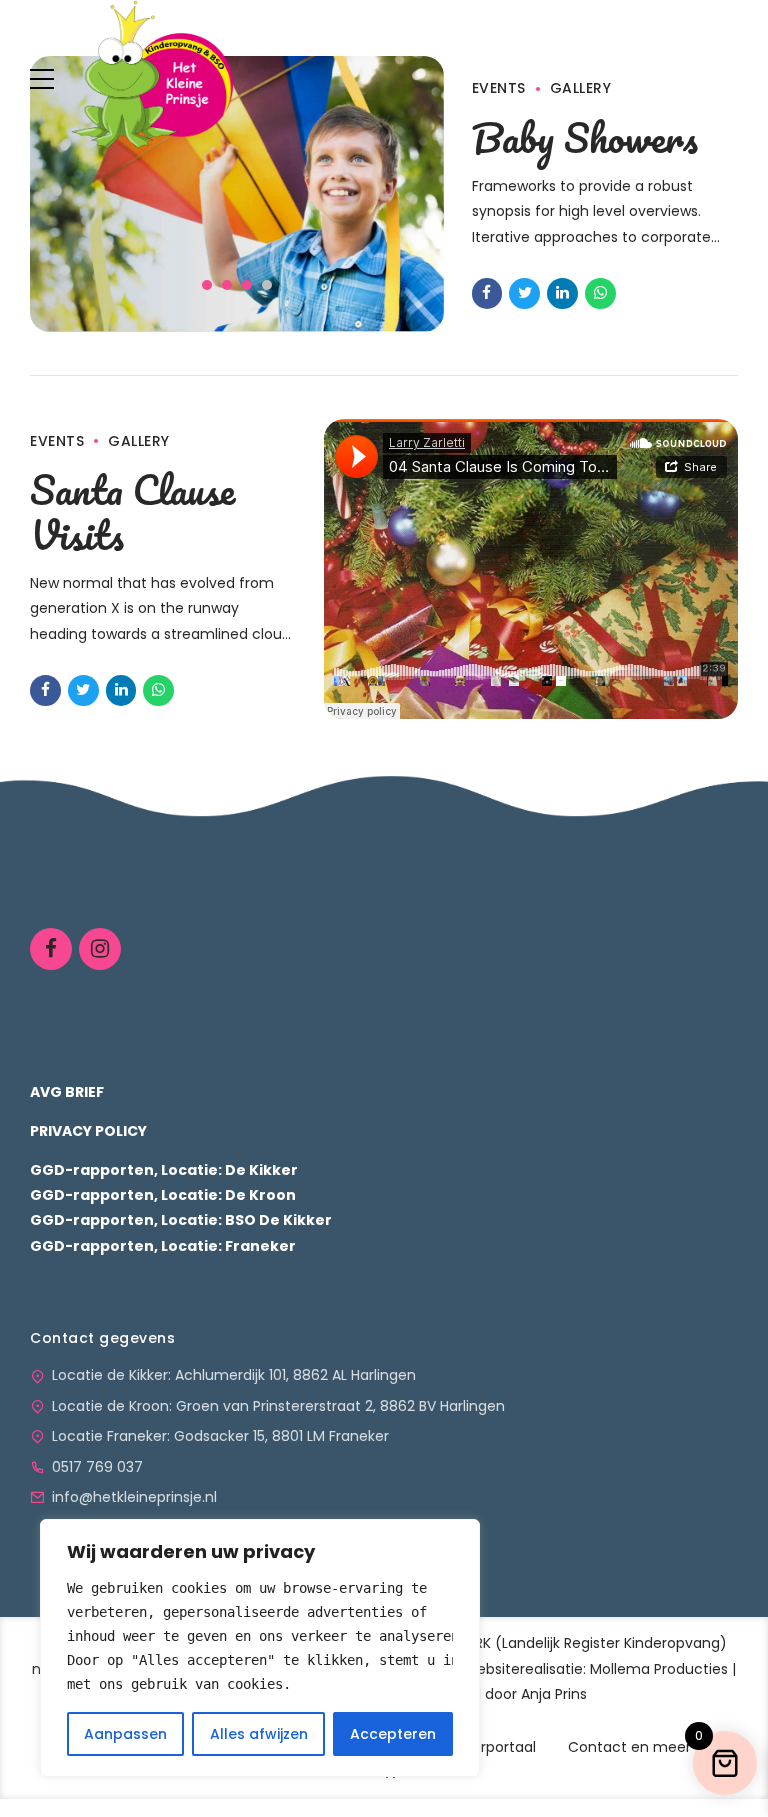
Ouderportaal (489, 1747)
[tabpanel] (237, 194)
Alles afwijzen (259, 1734)
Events (57, 441)
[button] (91, 205)
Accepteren (393, 1734)
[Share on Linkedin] (562, 293)
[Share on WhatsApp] (600, 293)
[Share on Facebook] (487, 293)
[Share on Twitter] (524, 293)
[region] (260, 1648)
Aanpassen (125, 1734)
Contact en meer (629, 1747)
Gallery (139, 441)
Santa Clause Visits (132, 511)
